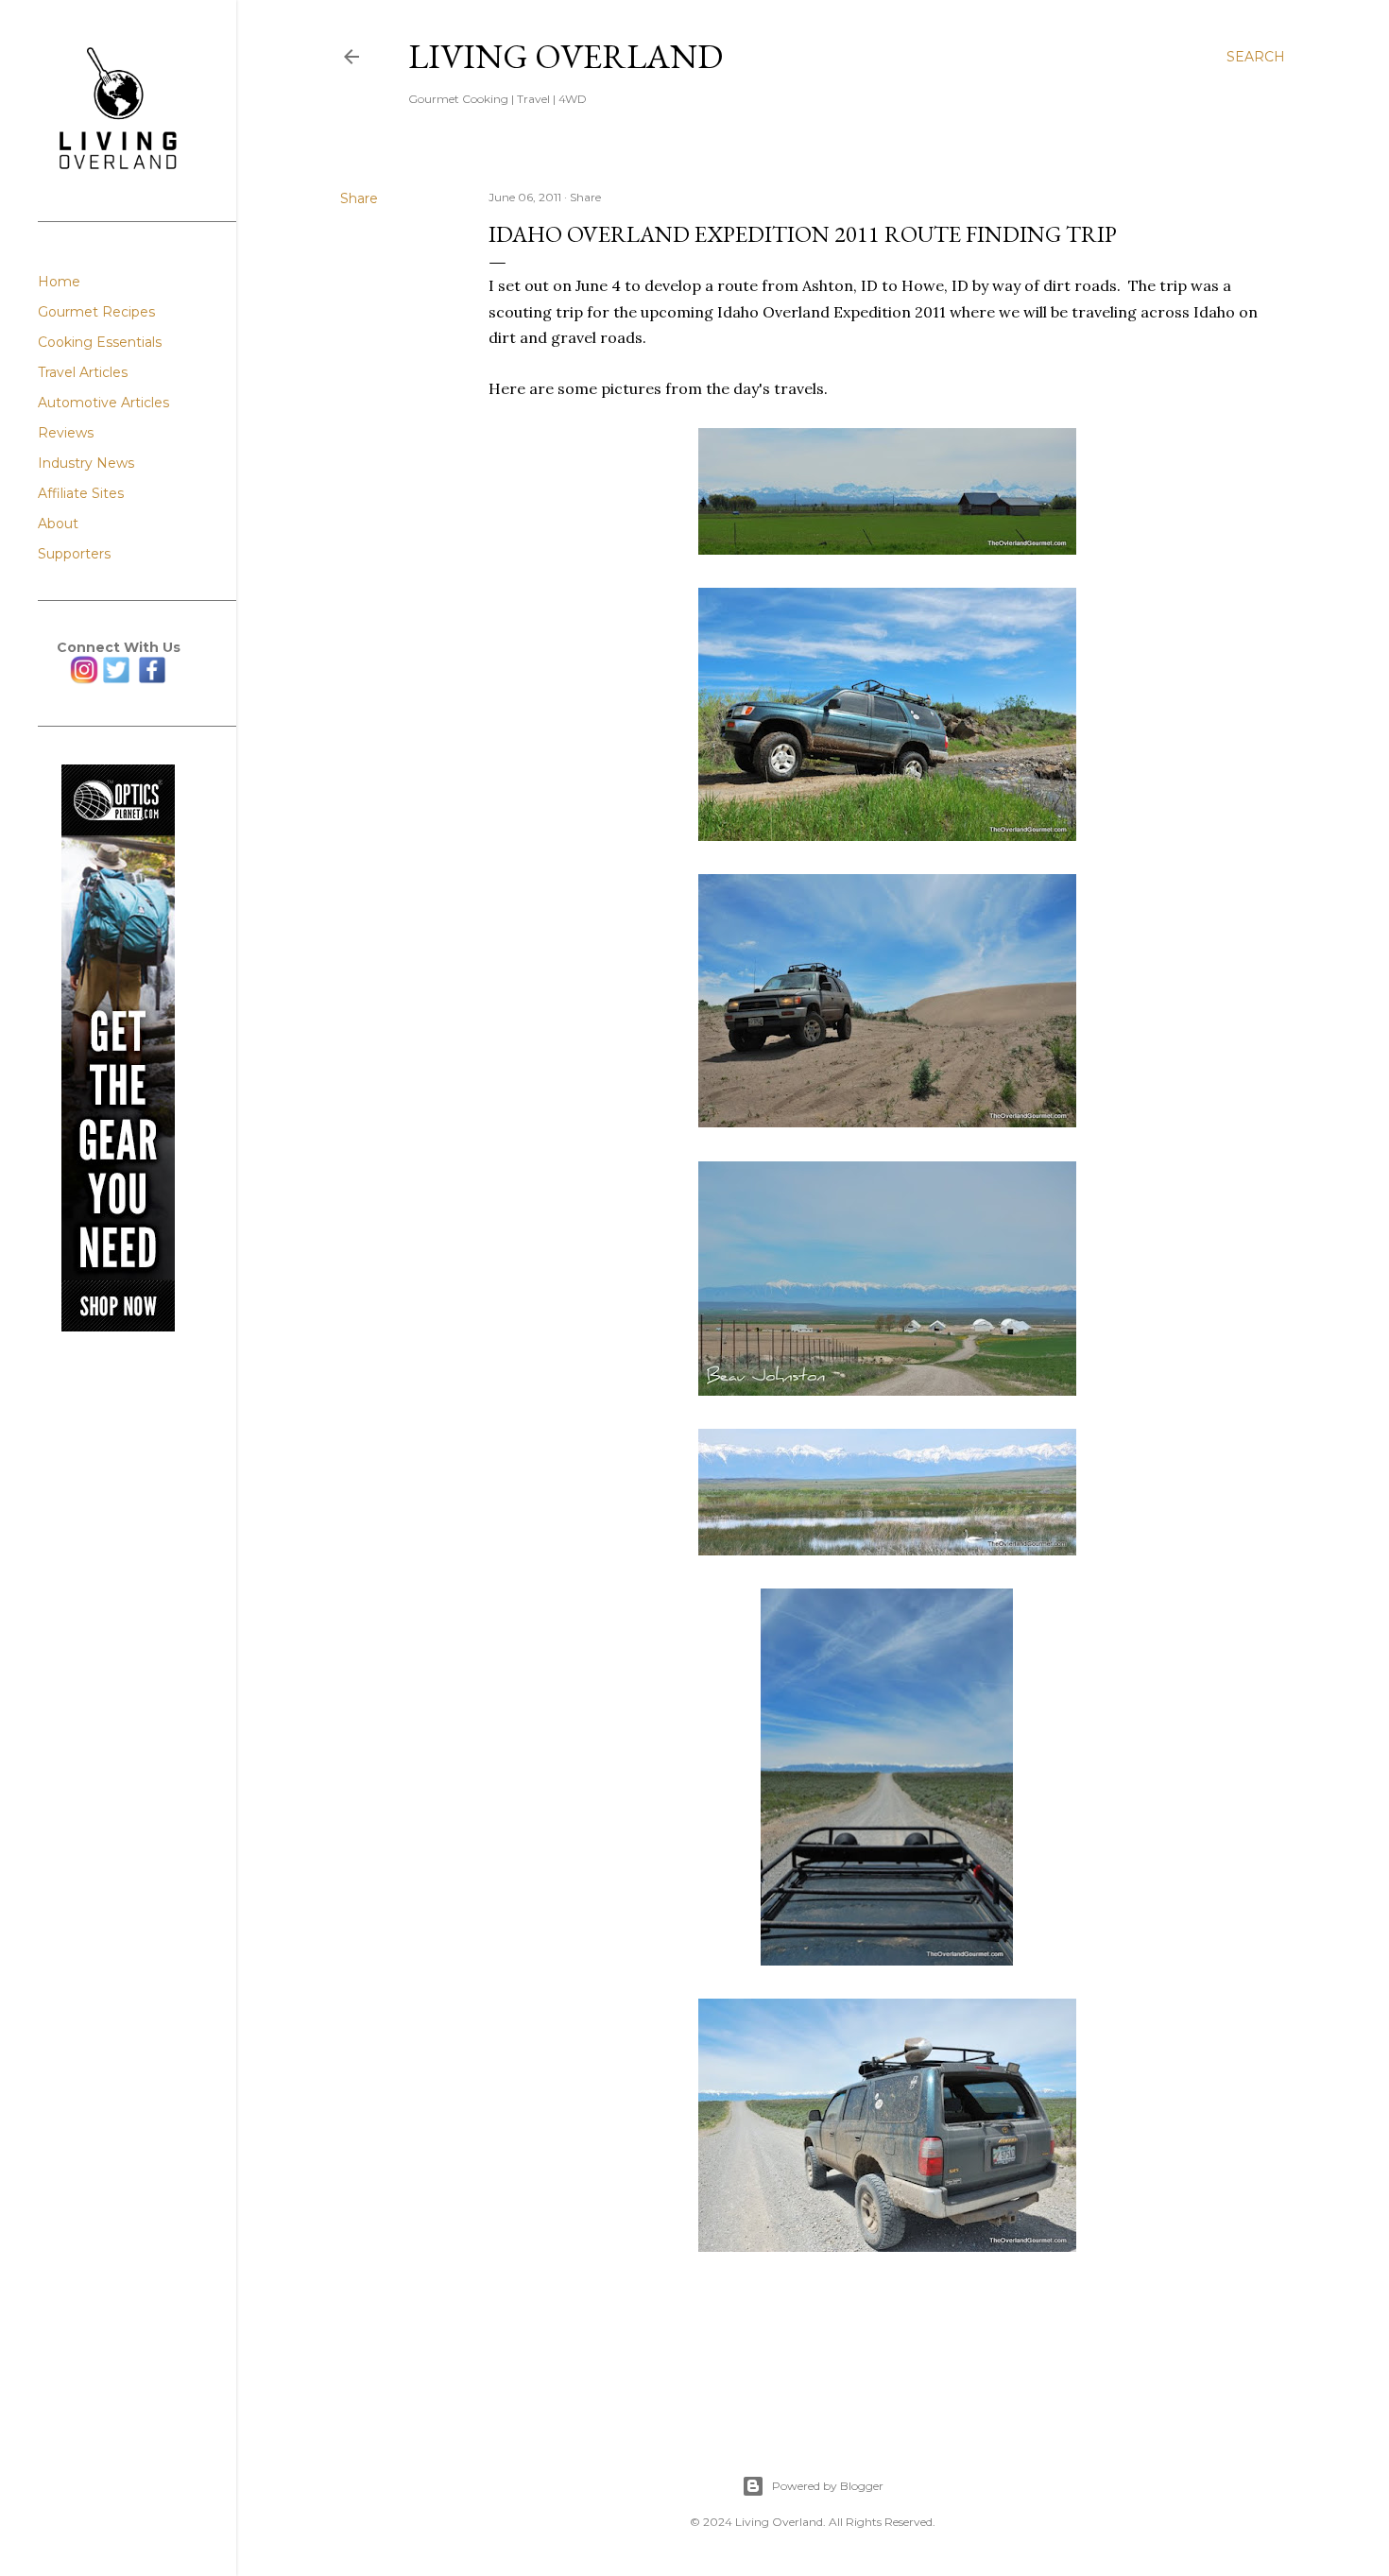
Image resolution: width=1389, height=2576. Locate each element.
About (58, 524)
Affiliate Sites (81, 493)
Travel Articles (83, 372)
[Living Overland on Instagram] (84, 679)
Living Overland (566, 56)
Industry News (86, 463)
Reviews (66, 433)
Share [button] (359, 198)
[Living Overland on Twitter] (116, 679)
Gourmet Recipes (96, 312)
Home (59, 282)
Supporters (74, 554)
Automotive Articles (103, 403)
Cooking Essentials (100, 342)
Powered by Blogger (828, 2486)
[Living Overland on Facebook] (152, 679)
